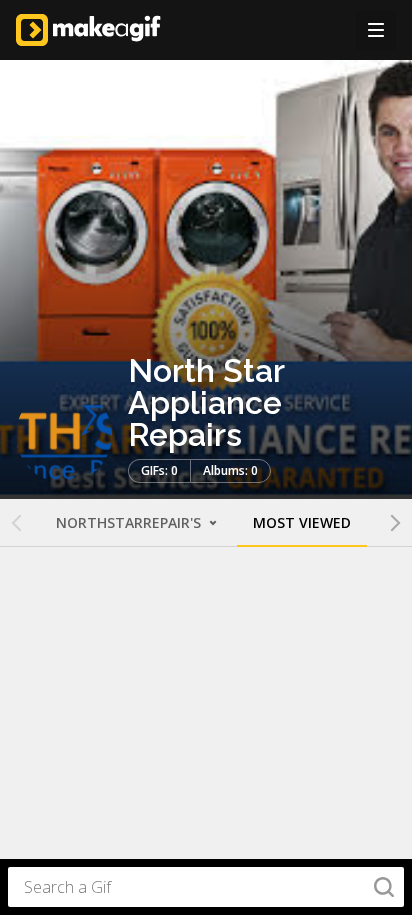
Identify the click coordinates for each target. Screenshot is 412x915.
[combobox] (206, 887)
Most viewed (302, 522)
